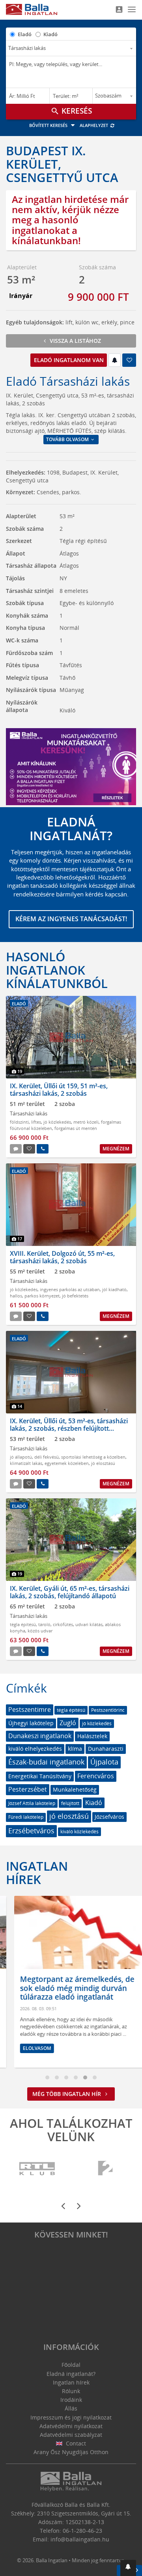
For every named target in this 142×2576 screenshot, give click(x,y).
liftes (36, 1122)
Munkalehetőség (75, 1789)
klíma (75, 1749)
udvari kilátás (89, 1624)
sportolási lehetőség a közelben (93, 1457)
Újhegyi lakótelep (31, 1723)
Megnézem (116, 1149)
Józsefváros (109, 1817)
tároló (44, 1624)
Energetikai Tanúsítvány (40, 1776)
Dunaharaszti (106, 1749)
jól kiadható (114, 1289)
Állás (71, 2408)
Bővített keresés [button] (49, 125)
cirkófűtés (63, 1624)
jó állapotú (21, 1457)
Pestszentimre (30, 1709)
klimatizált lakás (26, 1463)
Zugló (68, 1723)
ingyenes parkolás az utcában (70, 1289)
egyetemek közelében (67, 1463)
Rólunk (71, 2391)
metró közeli (86, 1122)
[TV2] (105, 2169)
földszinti (19, 1122)
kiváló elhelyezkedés (35, 1749)
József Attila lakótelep (32, 1803)
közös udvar (40, 1631)
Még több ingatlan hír (67, 2094)
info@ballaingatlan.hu (80, 2539)
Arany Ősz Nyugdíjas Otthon (71, 2452)
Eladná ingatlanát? (71, 2374)
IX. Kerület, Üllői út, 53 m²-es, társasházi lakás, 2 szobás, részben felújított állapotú (69, 1428)
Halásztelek (92, 1736)
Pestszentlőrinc (108, 1710)
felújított (70, 1803)
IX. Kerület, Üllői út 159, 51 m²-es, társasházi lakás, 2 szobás (59, 1090)
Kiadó (50, 34)
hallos (16, 1296)
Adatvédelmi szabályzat (71, 2435)
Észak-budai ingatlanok (46, 1762)
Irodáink (71, 2400)
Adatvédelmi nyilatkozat (71, 2426)
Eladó (25, 34)
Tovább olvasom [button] (68, 439)
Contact (75, 2443)
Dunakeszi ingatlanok (40, 1736)
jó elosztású (103, 1463)
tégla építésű (23, 1624)
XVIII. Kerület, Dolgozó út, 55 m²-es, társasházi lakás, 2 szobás (62, 1257)
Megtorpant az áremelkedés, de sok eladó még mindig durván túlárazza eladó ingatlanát (69, 1988)
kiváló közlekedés (79, 1832)
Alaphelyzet (94, 125)
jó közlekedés (57, 1122)
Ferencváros (96, 1776)
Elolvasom (29, 2048)
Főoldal (71, 2365)
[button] (128, 2568)
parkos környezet (42, 1296)
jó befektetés (75, 1296)
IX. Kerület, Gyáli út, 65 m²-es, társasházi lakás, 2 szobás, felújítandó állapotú (70, 1592)
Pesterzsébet (28, 1789)
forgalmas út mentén (76, 1128)
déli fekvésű (47, 1457)
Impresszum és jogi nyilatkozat (71, 2417)
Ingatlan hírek (37, 1873)
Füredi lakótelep (26, 1817)
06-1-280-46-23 (82, 2531)
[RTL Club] (37, 2169)
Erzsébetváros (31, 1831)
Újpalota (104, 1762)
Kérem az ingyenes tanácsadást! (71, 919)
